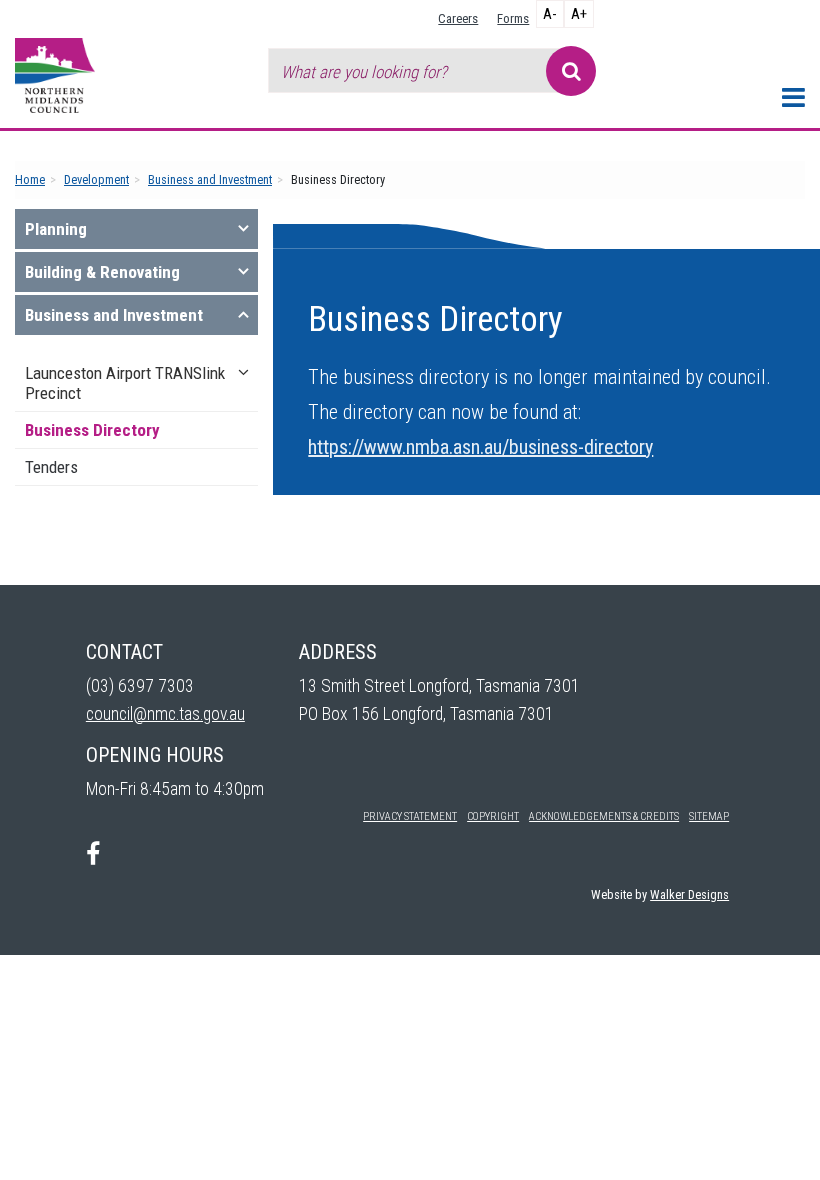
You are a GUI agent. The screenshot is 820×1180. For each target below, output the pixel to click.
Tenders (51, 467)
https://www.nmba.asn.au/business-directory (480, 447)
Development (96, 179)
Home (30, 179)
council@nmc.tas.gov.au (165, 714)
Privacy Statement (410, 816)
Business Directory (92, 430)
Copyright (493, 816)
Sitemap (709, 816)
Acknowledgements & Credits (604, 816)
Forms (513, 18)
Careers (458, 18)
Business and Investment (210, 179)
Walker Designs (689, 894)
